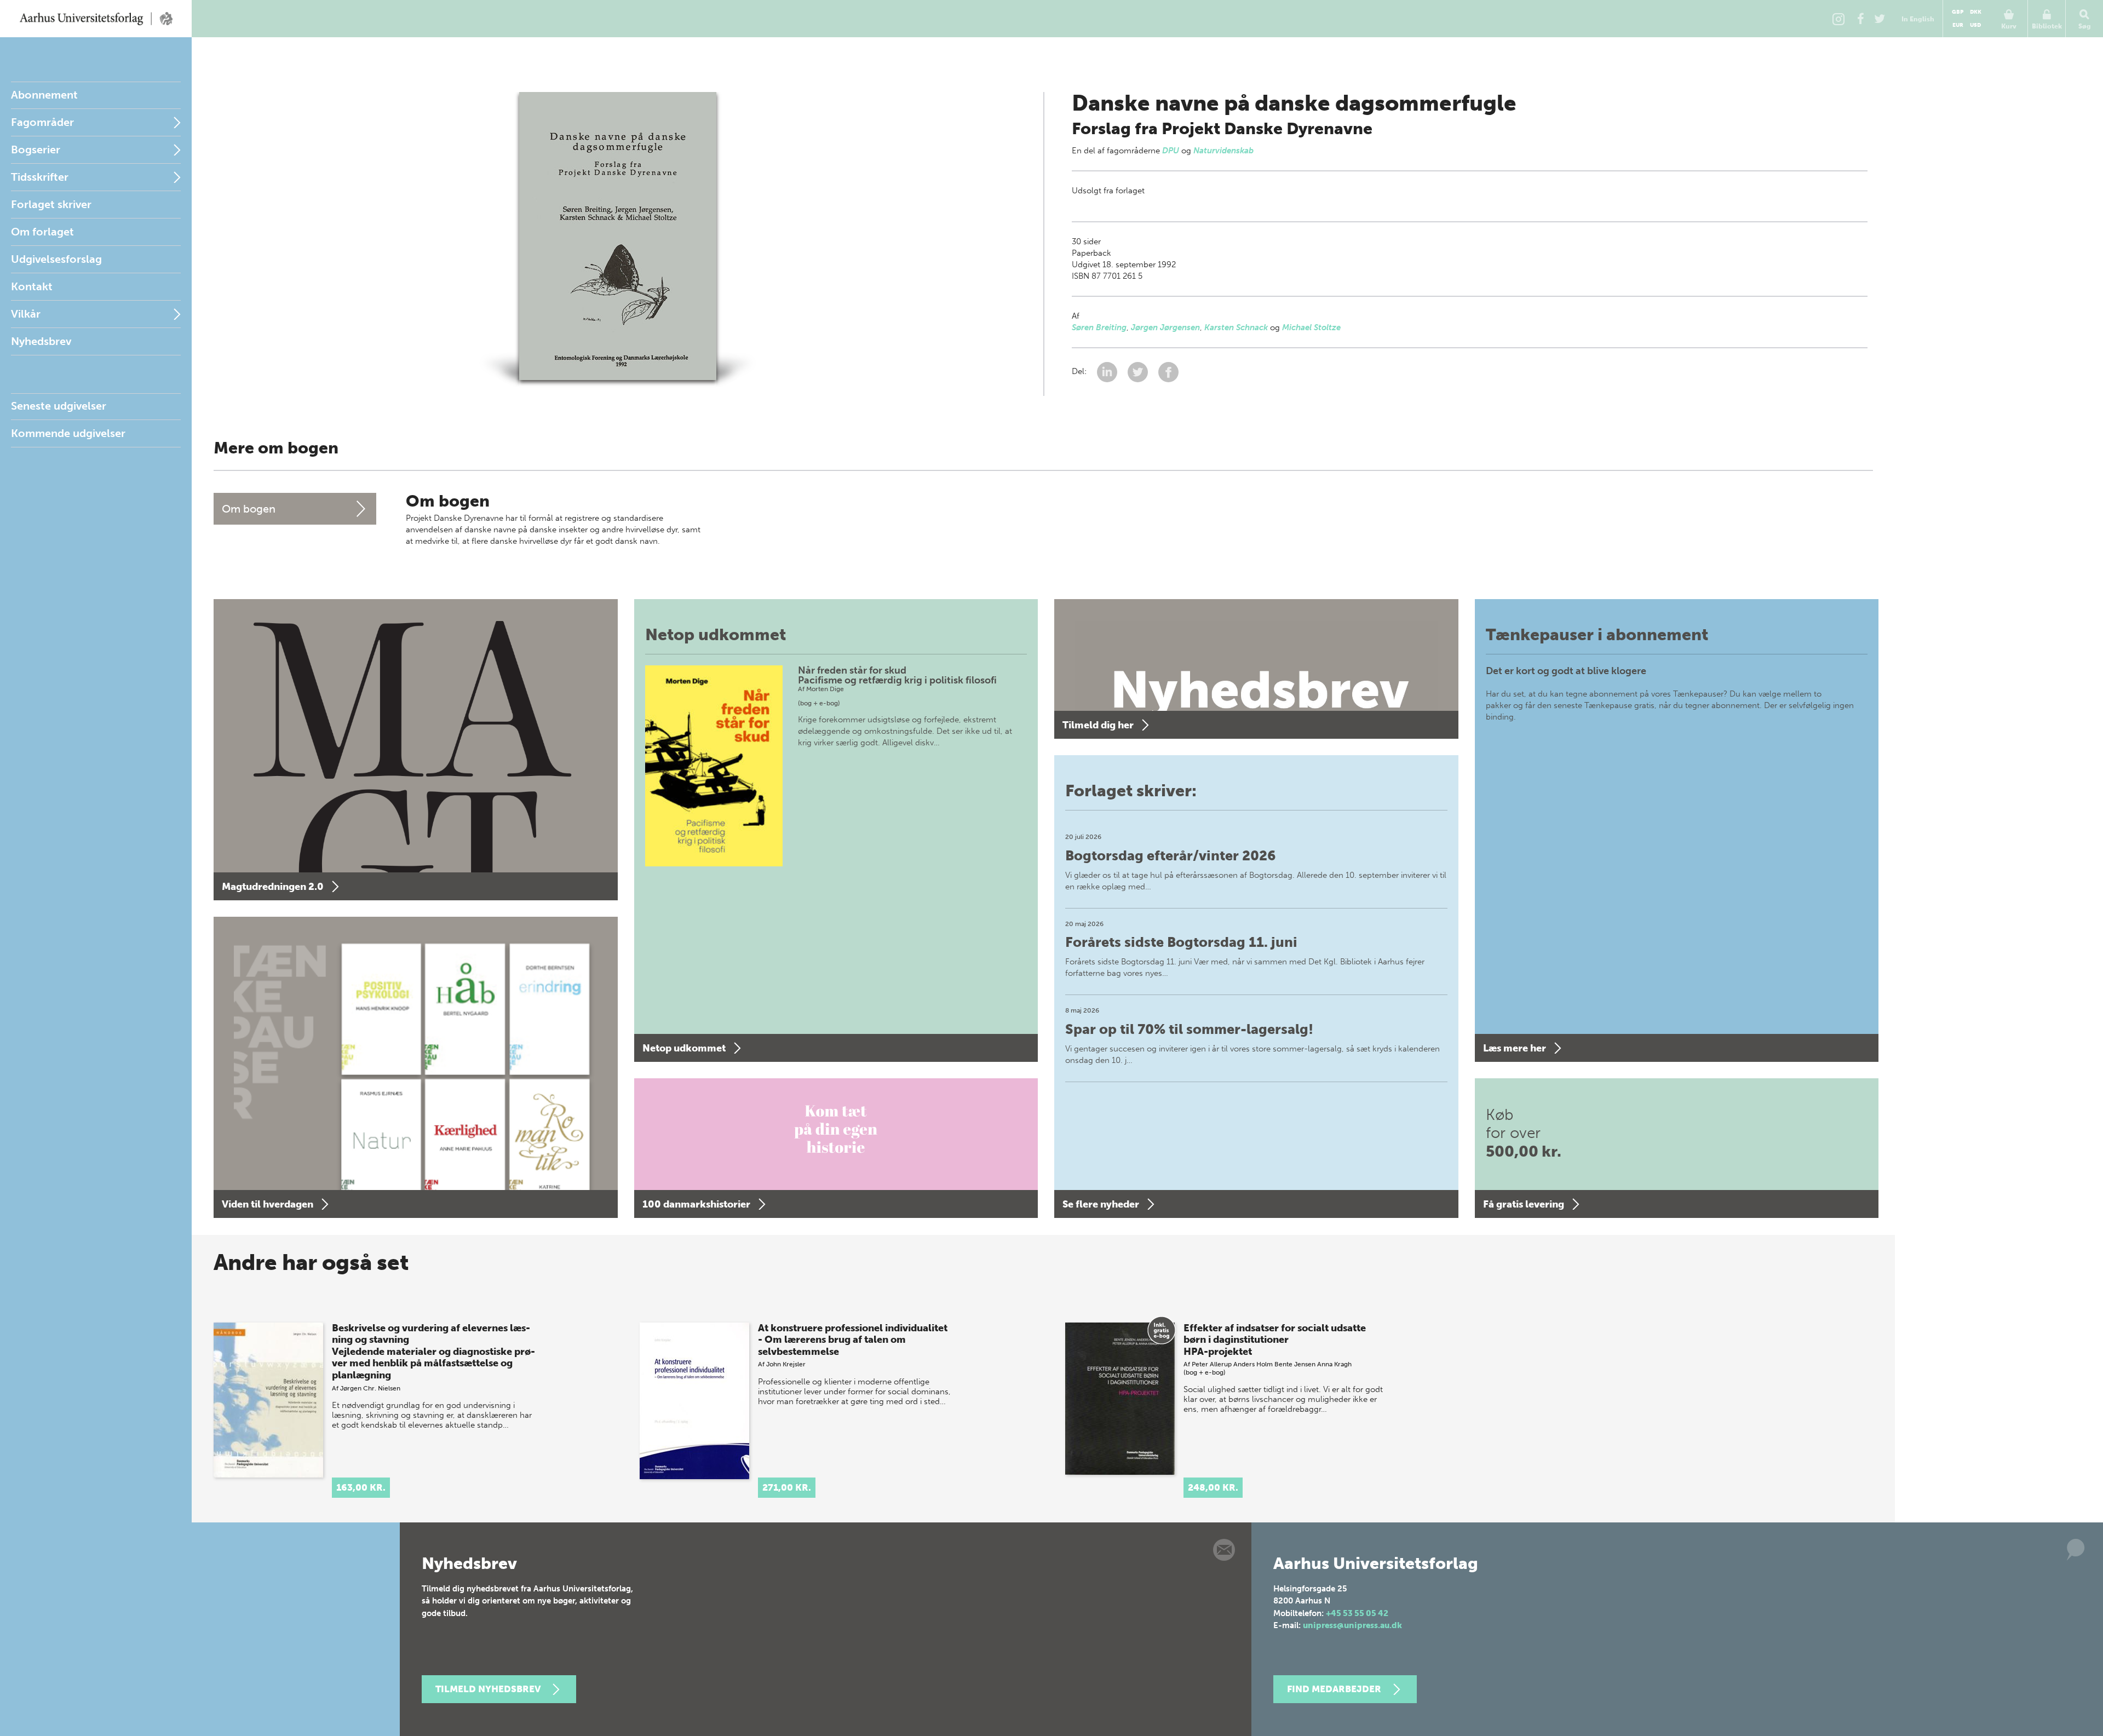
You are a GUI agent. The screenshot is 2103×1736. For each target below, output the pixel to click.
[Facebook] (1860, 19)
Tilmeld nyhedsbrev (488, 1689)
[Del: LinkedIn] (1108, 371)
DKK (1976, 12)
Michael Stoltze (1311, 327)
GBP (1958, 12)
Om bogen (249, 509)
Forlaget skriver (51, 204)
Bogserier (36, 150)
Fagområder (42, 122)
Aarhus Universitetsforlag (96, 19)
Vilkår (26, 314)
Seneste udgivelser (59, 406)
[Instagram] (1838, 19)
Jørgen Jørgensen (1165, 327)
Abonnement (44, 95)
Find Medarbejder (1334, 1689)
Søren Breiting (1099, 327)
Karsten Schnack (1236, 327)
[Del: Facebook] (1168, 371)
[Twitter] (1880, 19)
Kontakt (32, 286)
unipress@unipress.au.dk (1352, 1625)
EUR (1958, 25)
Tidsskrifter (40, 177)
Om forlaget (42, 232)
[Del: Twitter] (1139, 371)
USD (1975, 25)
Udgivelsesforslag (56, 259)
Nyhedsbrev (41, 341)
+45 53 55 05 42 (1357, 1613)
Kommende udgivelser (68, 433)
